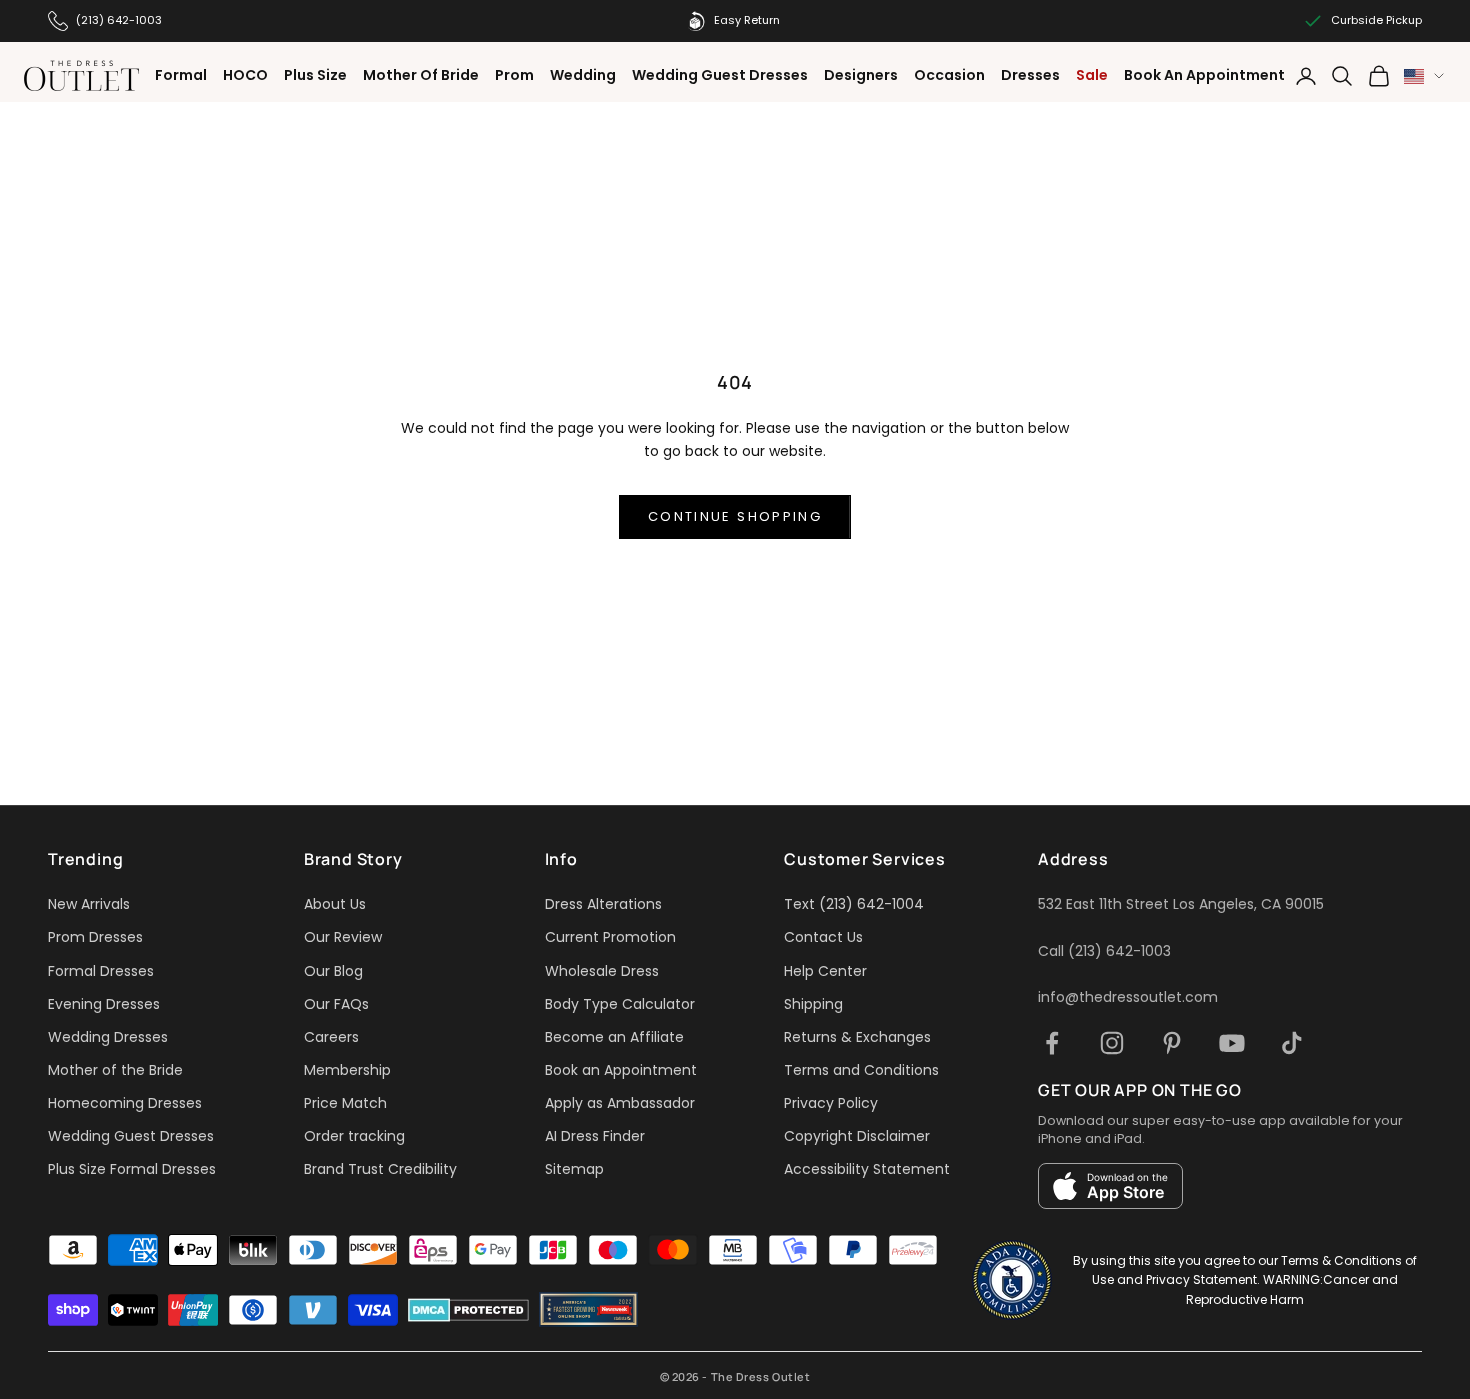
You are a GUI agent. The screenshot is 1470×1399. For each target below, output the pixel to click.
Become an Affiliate (614, 1037)
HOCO (245, 75)
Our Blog (333, 971)
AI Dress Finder (595, 1136)
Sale (1092, 75)
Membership (347, 1070)
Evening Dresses (104, 1004)
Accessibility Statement (867, 1169)
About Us (335, 904)
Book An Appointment (1204, 75)
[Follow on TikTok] (1292, 1043)
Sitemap (574, 1169)
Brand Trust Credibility (380, 1169)
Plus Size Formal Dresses (132, 1169)
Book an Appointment (621, 1070)
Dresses (1030, 75)
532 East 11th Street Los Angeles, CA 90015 (1181, 904)
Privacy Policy (831, 1103)
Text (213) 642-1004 (854, 904)
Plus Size (315, 75)
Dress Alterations (603, 904)
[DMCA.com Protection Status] (468, 1310)
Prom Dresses (95, 937)
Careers (331, 1037)
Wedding (583, 75)
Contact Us (823, 937)
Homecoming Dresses (125, 1103)
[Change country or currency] (1424, 76)
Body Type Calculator (620, 1004)
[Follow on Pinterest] (1172, 1043)
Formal (181, 75)
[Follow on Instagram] (1112, 1043)
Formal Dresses (101, 971)
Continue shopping (735, 516)
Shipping (813, 1004)
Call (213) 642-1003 (1104, 951)
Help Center (825, 971)
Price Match (345, 1103)
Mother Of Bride (421, 75)
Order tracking (354, 1136)
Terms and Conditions (861, 1070)
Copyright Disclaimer (857, 1136)
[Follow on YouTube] (1232, 1043)
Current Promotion (610, 937)
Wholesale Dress (602, 971)
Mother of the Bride (115, 1070)
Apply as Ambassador (620, 1103)
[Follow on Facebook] (1052, 1043)
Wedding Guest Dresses (720, 75)
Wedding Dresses (108, 1037)
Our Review (343, 937)
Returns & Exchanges (857, 1037)
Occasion (949, 75)
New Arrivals (89, 904)
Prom (514, 75)
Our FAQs (336, 1004)
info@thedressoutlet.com (1128, 997)
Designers (861, 75)
